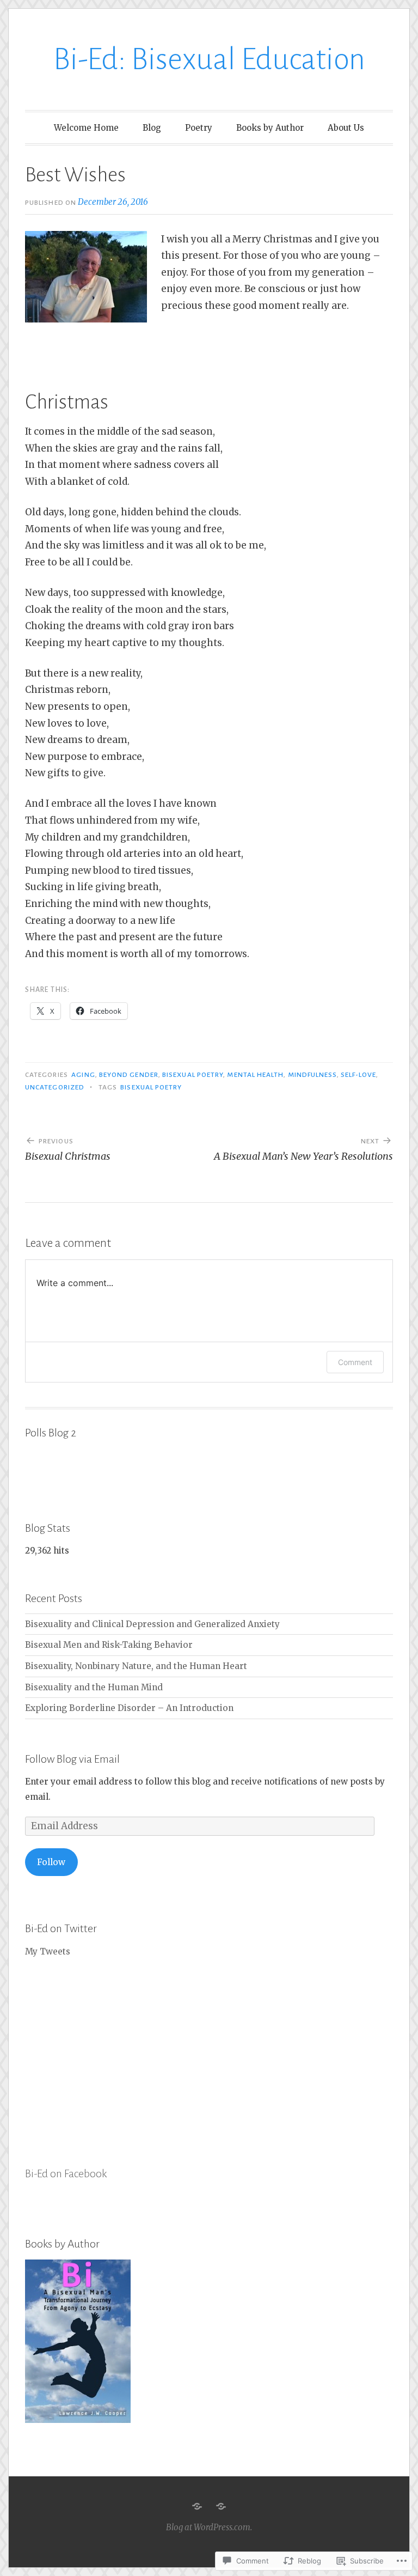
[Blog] (197, 2506)
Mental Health (255, 1075)
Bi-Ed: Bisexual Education (209, 59)
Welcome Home (86, 128)
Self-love (359, 1075)
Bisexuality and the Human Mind (94, 1687)
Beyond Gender (129, 1075)
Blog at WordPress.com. (209, 2527)
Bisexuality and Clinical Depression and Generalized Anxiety (152, 1624)
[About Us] (221, 2506)
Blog (152, 128)
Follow (51, 1862)
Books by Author (270, 128)
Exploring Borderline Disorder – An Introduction (129, 1708)
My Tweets (48, 1951)
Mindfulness (312, 1075)
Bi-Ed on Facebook (66, 2173)
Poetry (199, 128)
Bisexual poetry (193, 1075)
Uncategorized (55, 1087)
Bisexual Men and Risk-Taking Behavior (109, 1645)
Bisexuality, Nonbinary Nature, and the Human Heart (136, 1666)
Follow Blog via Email (72, 1759)
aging (83, 1075)
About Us (346, 128)
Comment (355, 1362)
